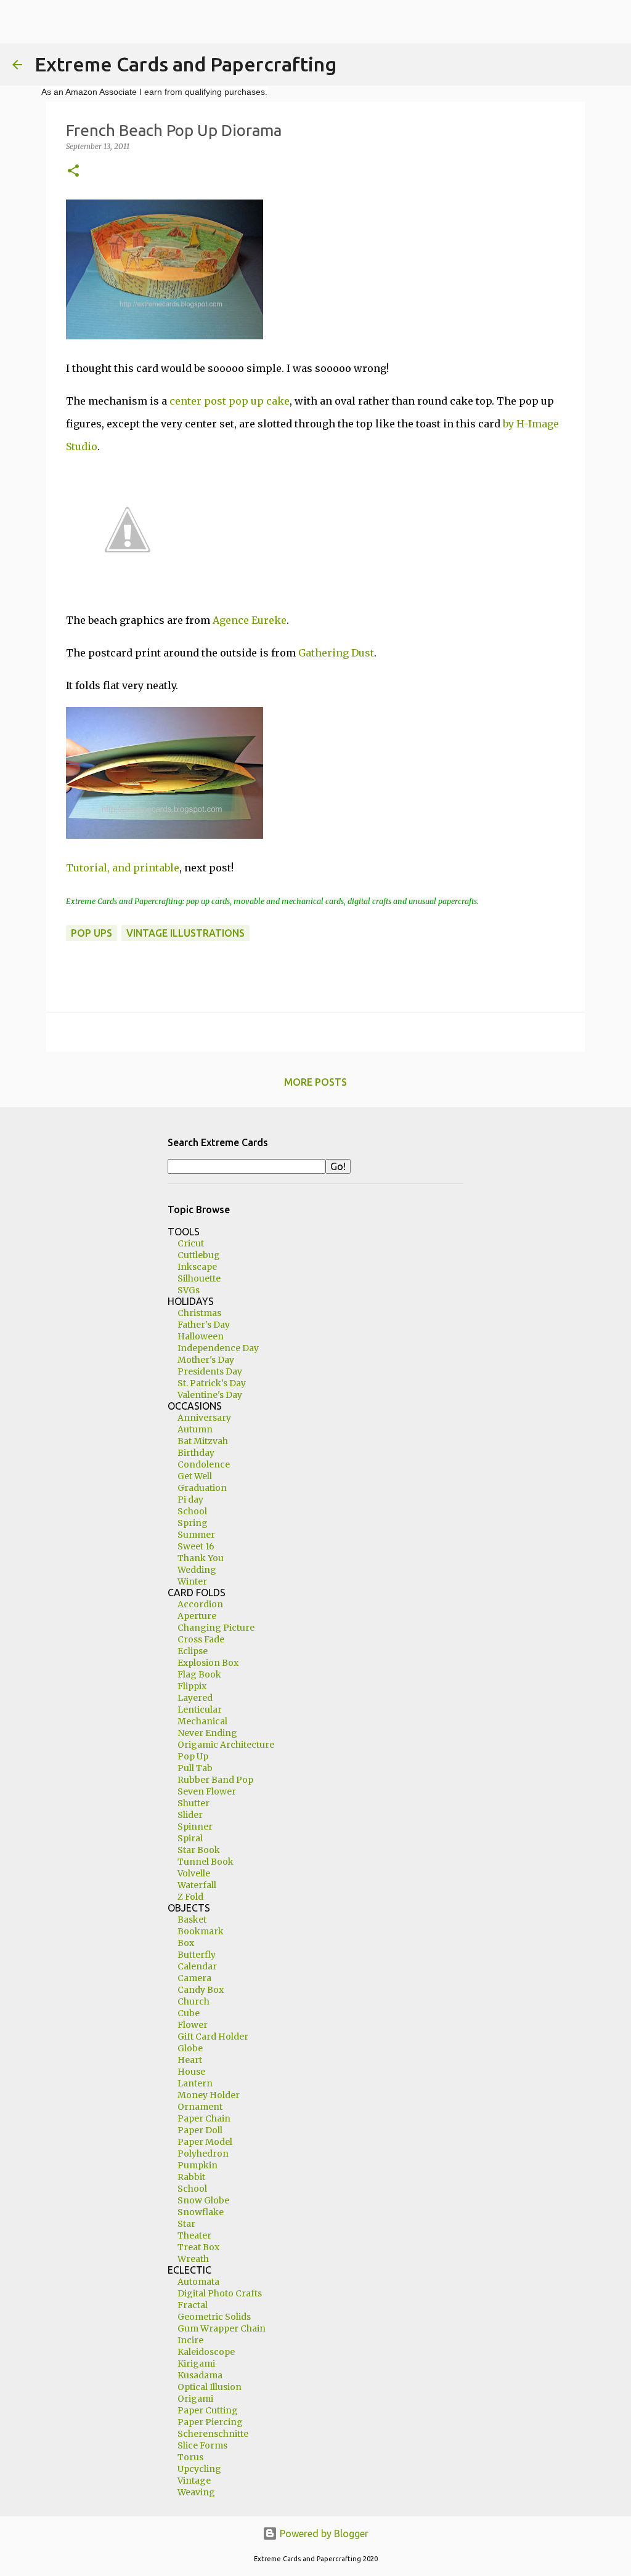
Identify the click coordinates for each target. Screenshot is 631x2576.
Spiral (190, 1838)
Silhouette (199, 1278)
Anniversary (204, 1418)
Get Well (195, 1476)
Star (186, 2224)
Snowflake (201, 2212)
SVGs (189, 1290)
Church (193, 2001)
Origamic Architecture (226, 1745)
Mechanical (202, 1721)
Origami (195, 2399)
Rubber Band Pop (215, 1780)
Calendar (197, 1966)
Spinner (195, 1827)
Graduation (202, 1488)
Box (186, 1943)
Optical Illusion (210, 2387)
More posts (315, 1082)
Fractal (193, 2305)
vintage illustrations (185, 933)
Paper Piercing (210, 2422)
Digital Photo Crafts (220, 2293)
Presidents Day (210, 1371)
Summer (196, 1535)
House (191, 2072)
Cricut (191, 1243)
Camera (194, 1978)
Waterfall (197, 1885)
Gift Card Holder (213, 2037)
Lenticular (200, 1710)
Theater (194, 2235)
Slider (190, 1815)
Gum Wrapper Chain (222, 2328)
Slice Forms (202, 2445)
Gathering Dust (336, 653)
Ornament (200, 2107)
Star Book (199, 1850)
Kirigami (196, 2364)
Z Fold (190, 1897)
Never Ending (207, 1733)
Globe (190, 2048)
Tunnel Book (206, 1862)
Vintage (194, 2481)
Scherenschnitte (213, 2434)
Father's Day (204, 1325)
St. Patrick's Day (212, 1383)
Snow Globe (203, 2200)
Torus (190, 2457)
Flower (193, 2025)
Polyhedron (203, 2154)
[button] (73, 172)
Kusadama (200, 2375)
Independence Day (218, 1348)
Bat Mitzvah (203, 1441)
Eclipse (193, 1651)
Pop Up (193, 1756)
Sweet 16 (196, 1546)
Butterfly (197, 1955)
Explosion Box (208, 1663)
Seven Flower (207, 1791)
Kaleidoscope (206, 2352)
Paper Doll (200, 2130)
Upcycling (199, 2469)
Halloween (201, 1336)
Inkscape (197, 1267)
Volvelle (194, 1873)
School (192, 1511)
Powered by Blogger (323, 2534)
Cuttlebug (199, 1255)
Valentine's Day (210, 1395)
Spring (193, 1523)
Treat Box (198, 2247)
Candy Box (201, 1990)
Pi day (190, 1500)
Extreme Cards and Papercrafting (185, 64)
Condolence (204, 1464)
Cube (189, 2013)
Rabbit (191, 2177)
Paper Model (205, 2142)
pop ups (92, 933)
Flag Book (199, 1674)
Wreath (193, 2259)
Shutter (193, 1803)
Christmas (199, 1313)
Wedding (197, 1570)
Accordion (200, 1604)
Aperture (197, 1616)
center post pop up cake (230, 401)
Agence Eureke (250, 620)
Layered (195, 1698)
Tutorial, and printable (123, 868)
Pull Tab (195, 1768)
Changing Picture (216, 1628)
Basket (192, 1920)
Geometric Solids (214, 2317)
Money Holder (209, 2095)
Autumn (195, 1429)
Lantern (195, 2083)
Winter (192, 1581)
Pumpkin (197, 2165)
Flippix (192, 1686)
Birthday (196, 1453)
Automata (198, 2282)
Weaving (196, 2492)
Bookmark (201, 1931)
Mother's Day (206, 1360)
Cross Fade (201, 1639)
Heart (190, 2060)
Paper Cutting (208, 2410)
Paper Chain (204, 2118)
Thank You (201, 1558)
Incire (190, 2340)
